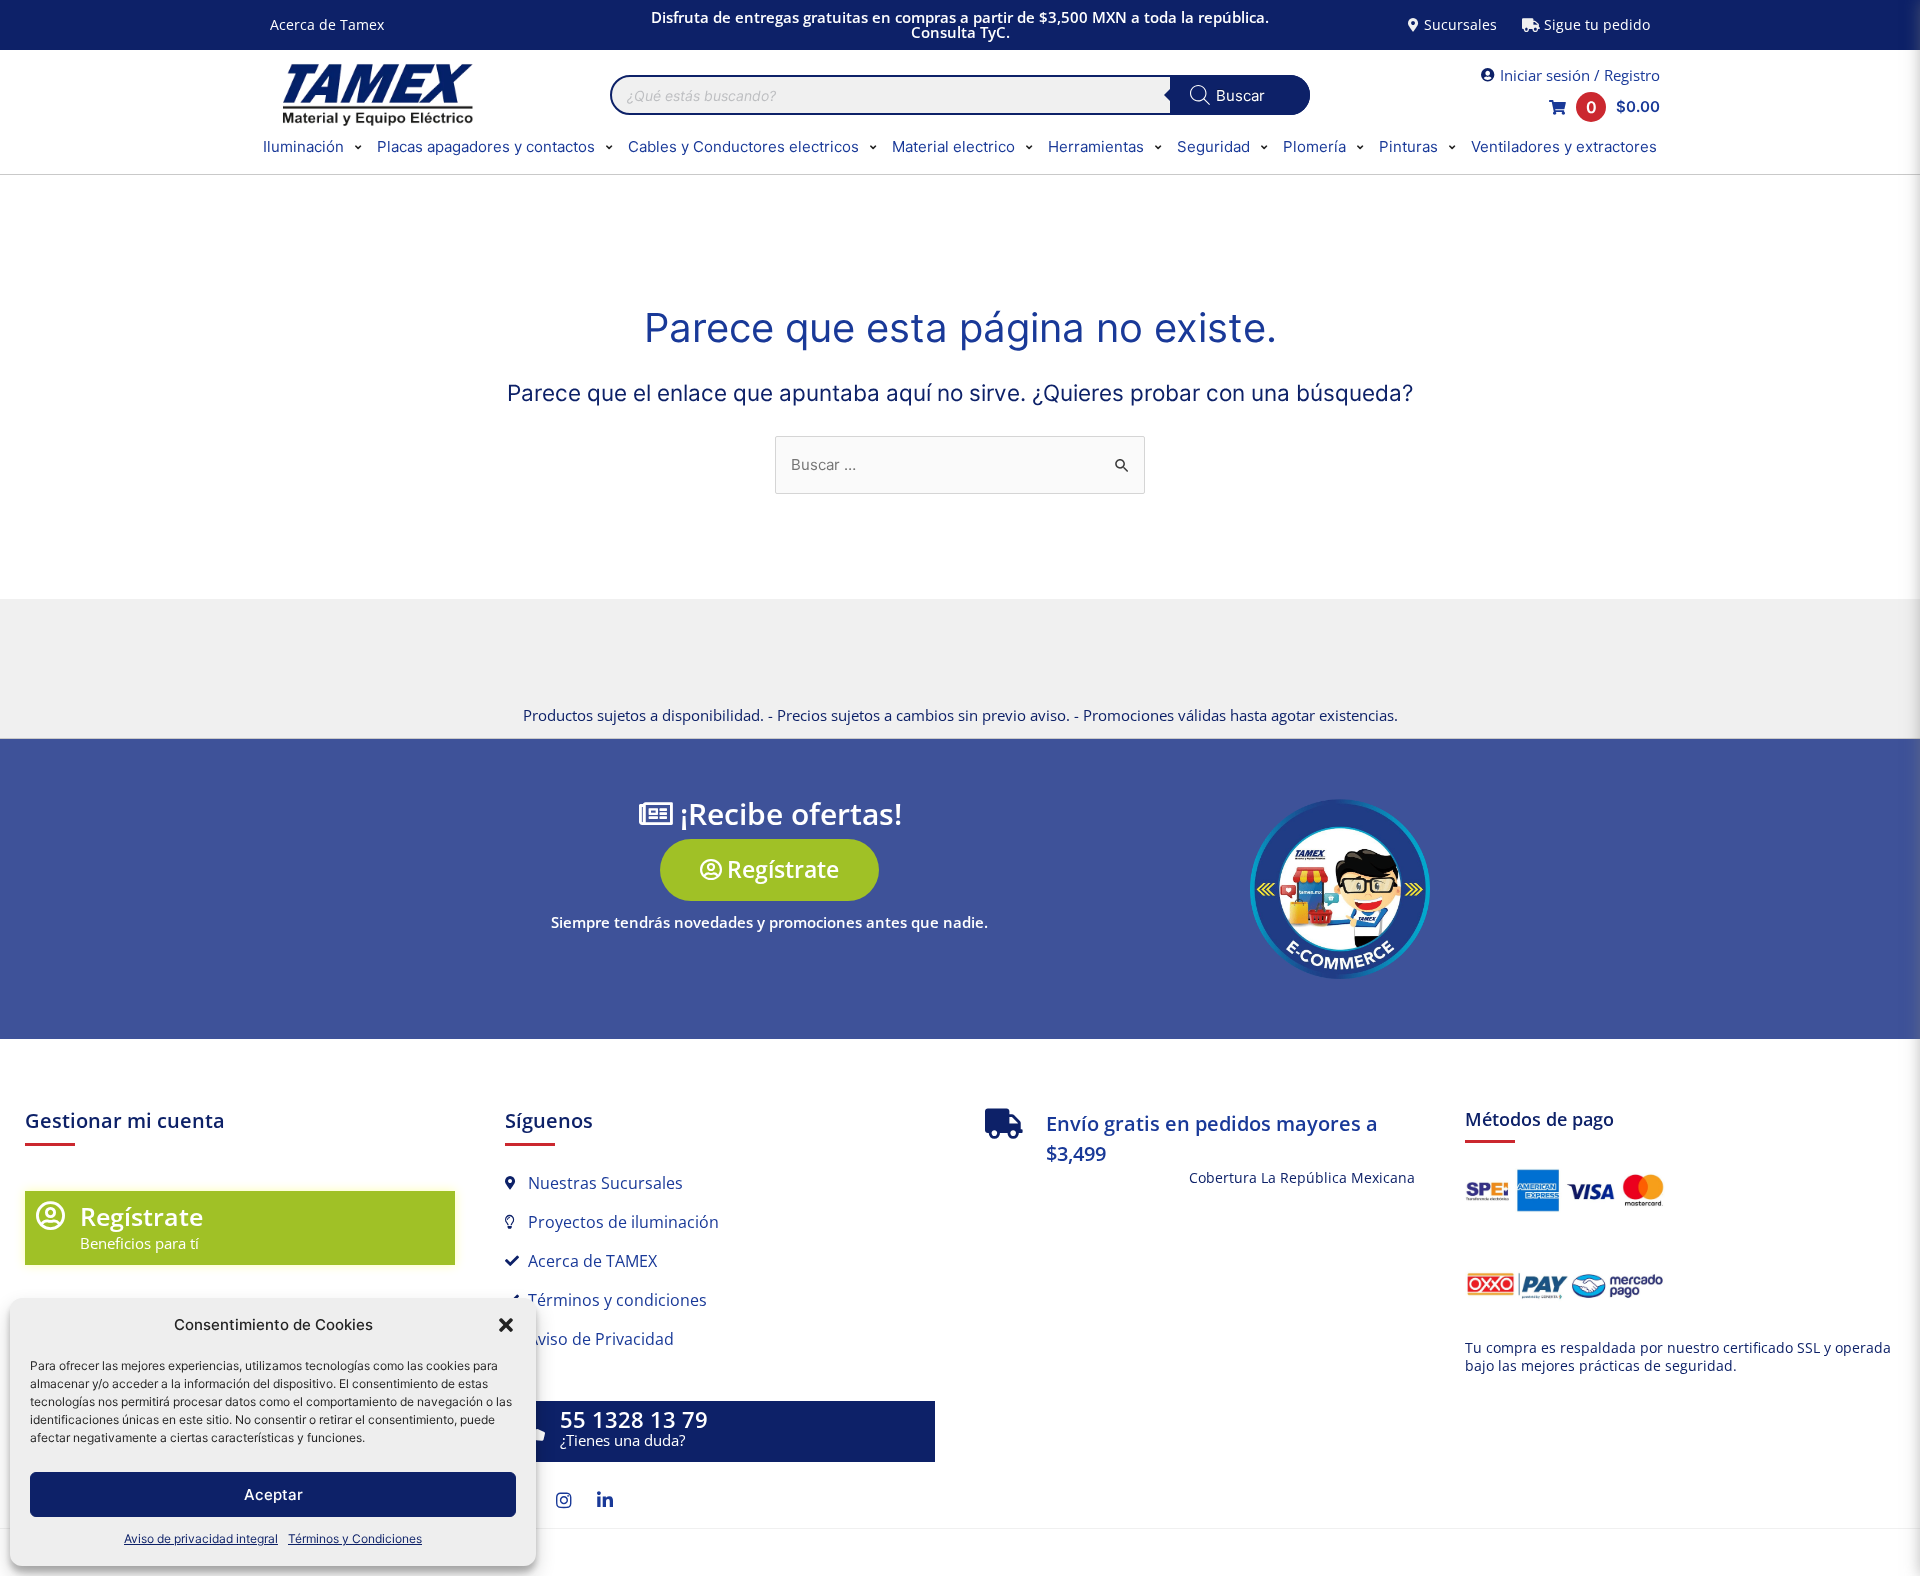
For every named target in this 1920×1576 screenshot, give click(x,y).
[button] (506, 1325)
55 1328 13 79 (634, 1419)
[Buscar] (1240, 95)
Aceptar (273, 1494)
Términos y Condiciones (355, 1538)
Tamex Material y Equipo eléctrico (375, 95)
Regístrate (141, 1216)
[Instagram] (564, 1500)
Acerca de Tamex (327, 24)
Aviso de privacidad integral (201, 1538)
